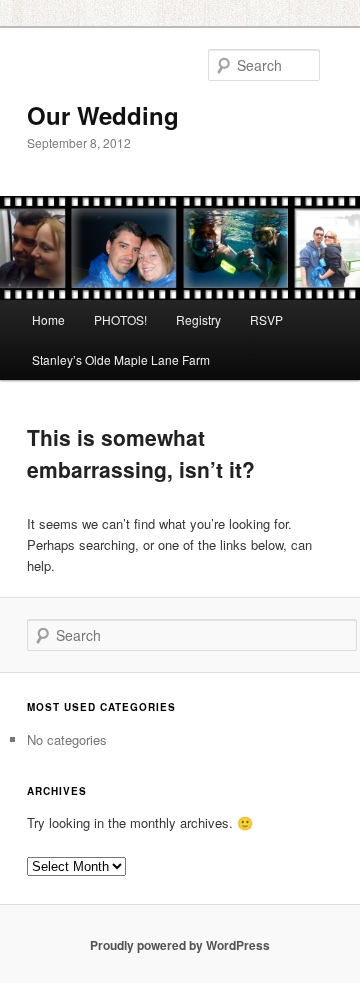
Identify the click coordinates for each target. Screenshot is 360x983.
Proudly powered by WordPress (180, 945)
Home (48, 319)
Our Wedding (103, 115)
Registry (198, 319)
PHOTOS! (120, 319)
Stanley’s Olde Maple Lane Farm (121, 359)
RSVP (266, 319)
